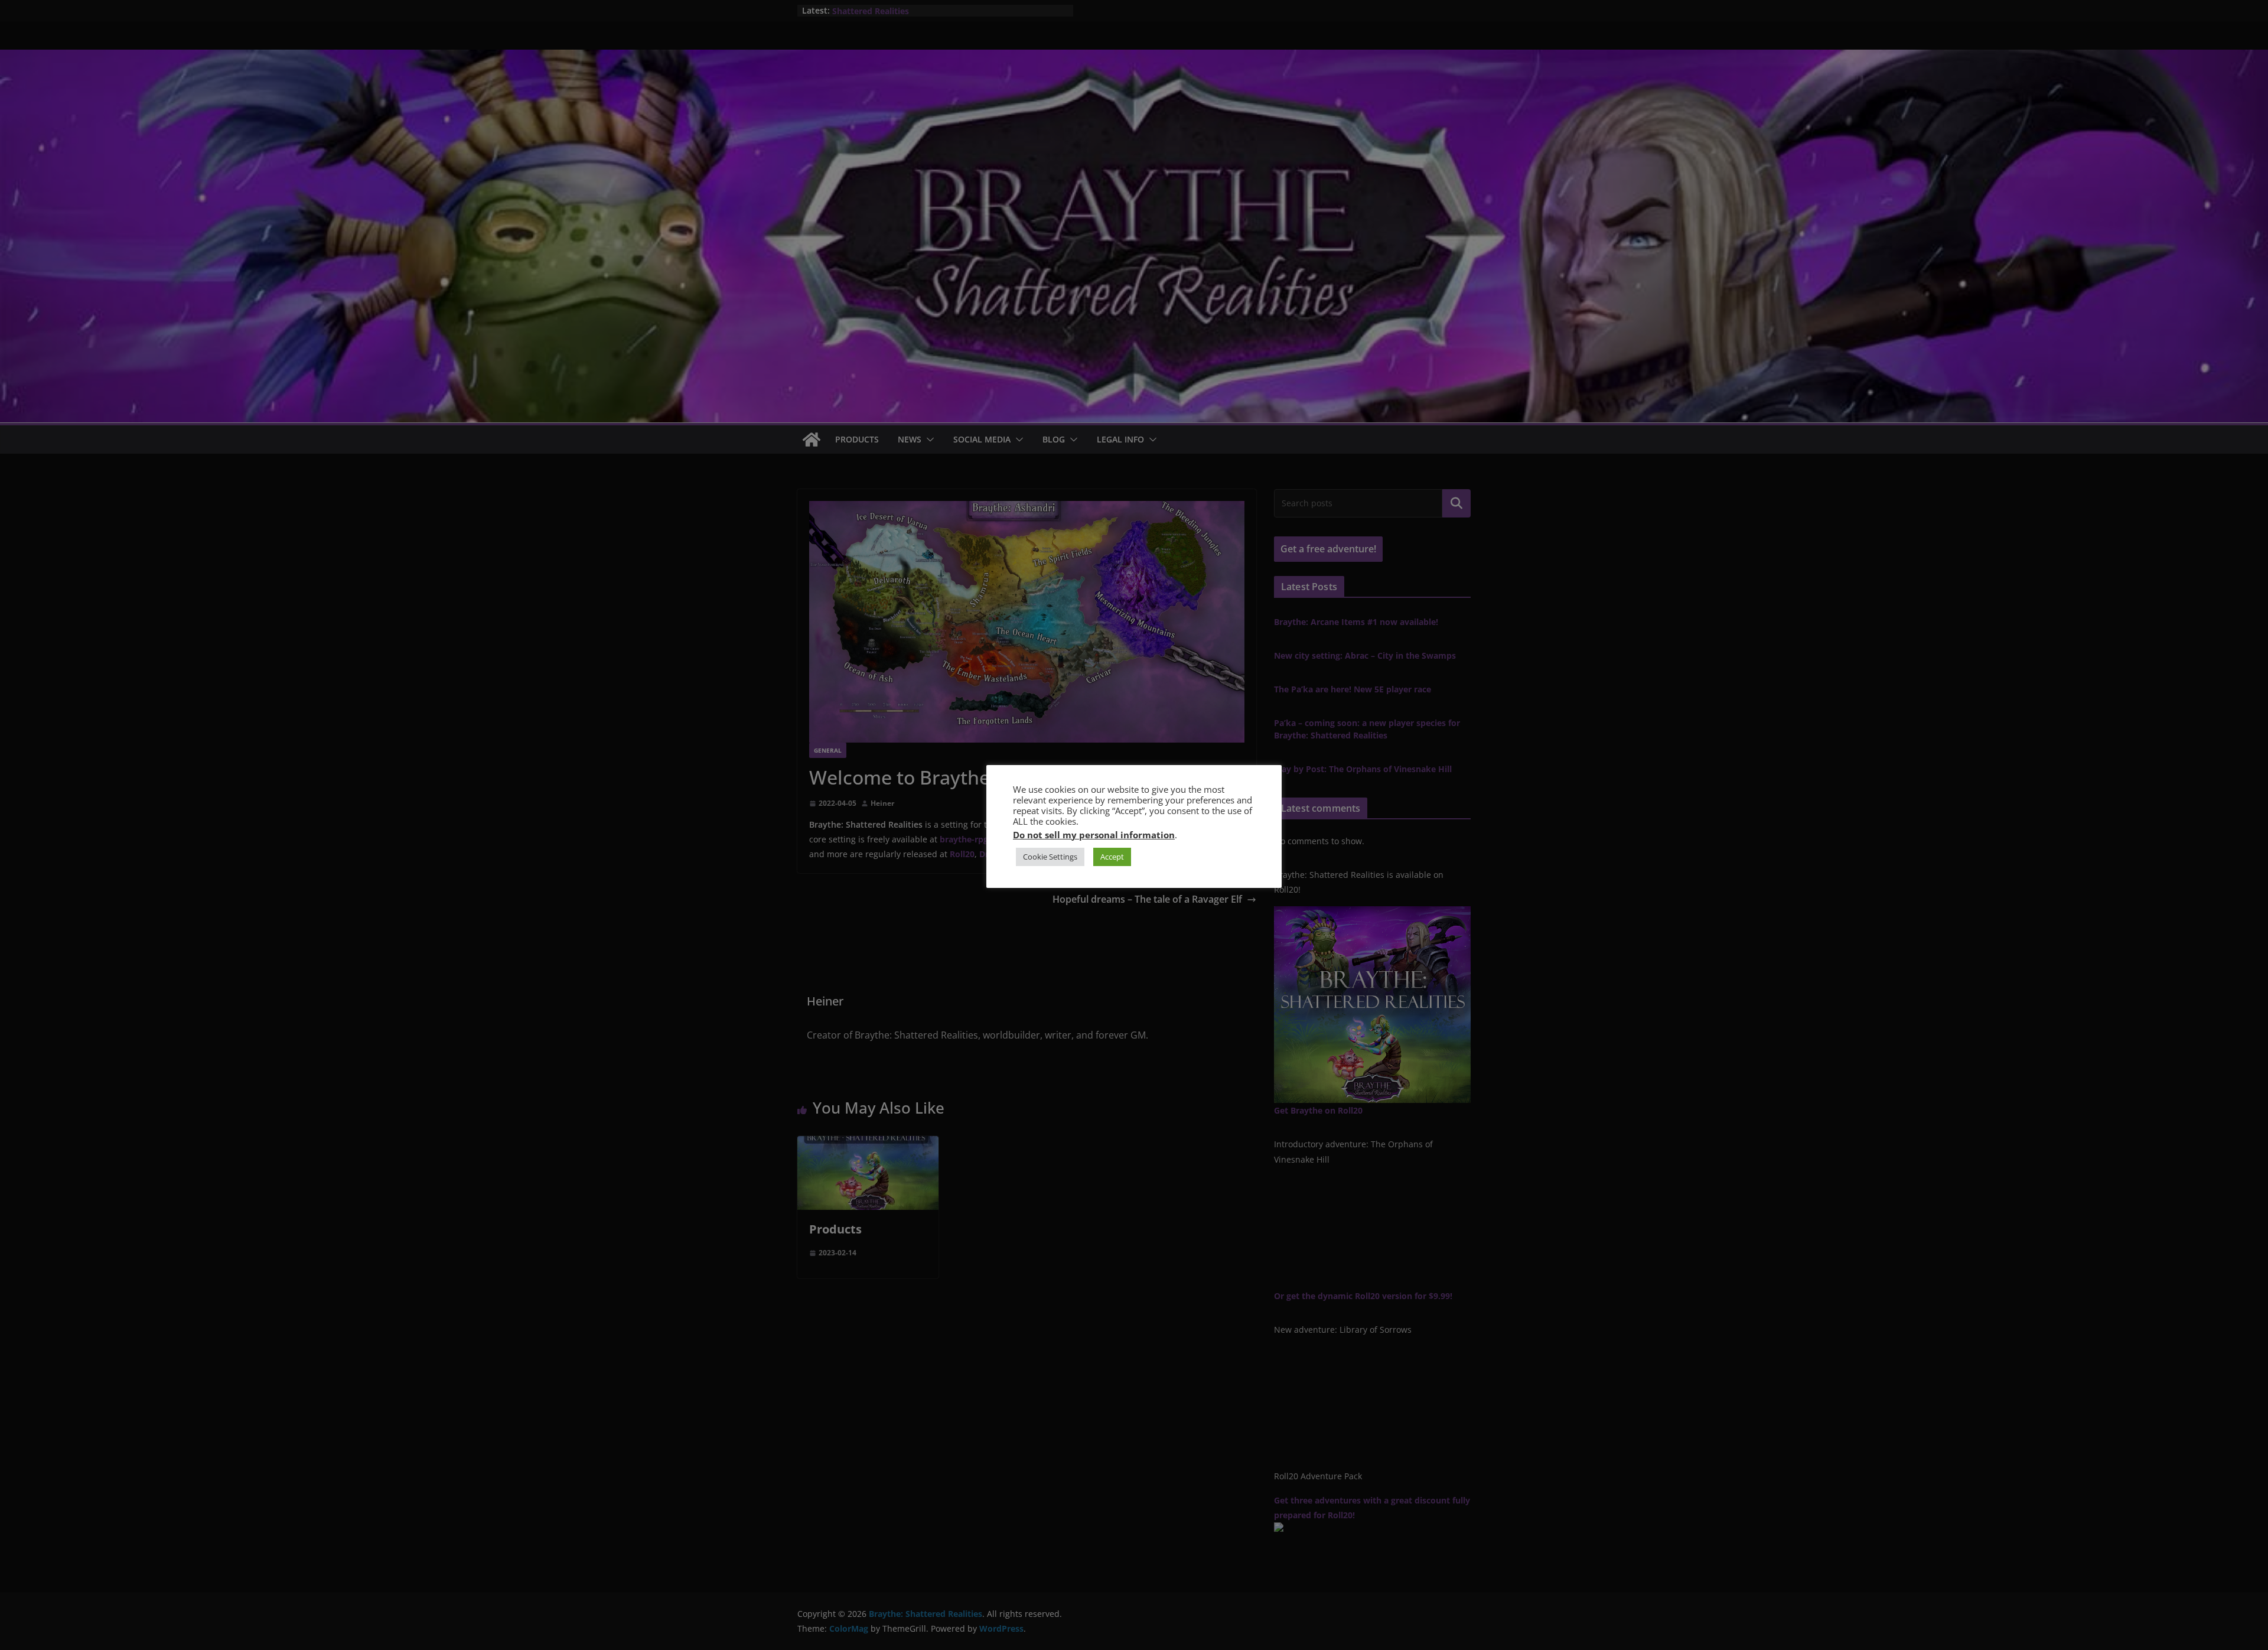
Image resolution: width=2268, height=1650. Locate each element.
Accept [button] (1112, 857)
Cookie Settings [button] (1050, 857)
